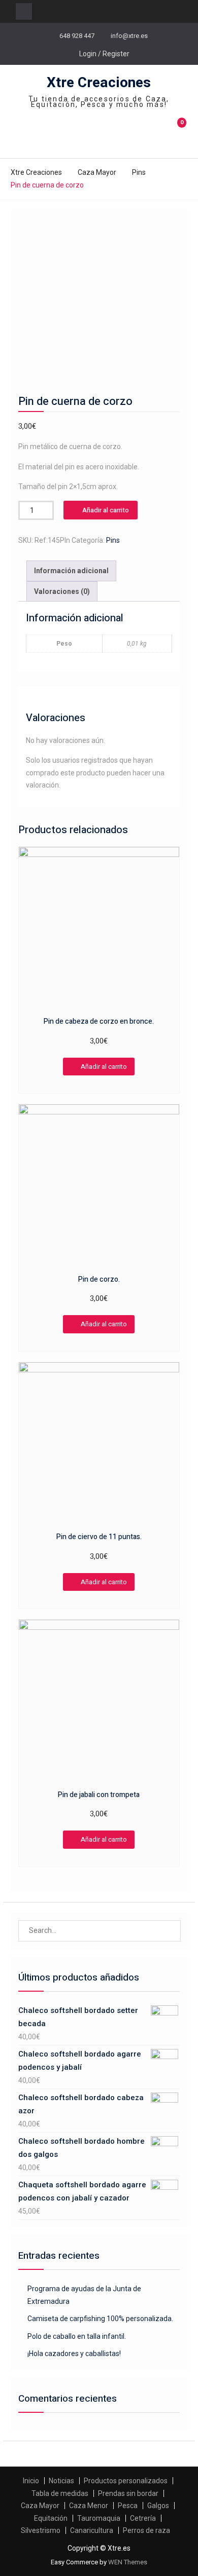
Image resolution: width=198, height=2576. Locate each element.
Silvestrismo (41, 2530)
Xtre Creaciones (99, 83)
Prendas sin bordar (128, 2493)
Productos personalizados (126, 2481)
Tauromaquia (99, 2518)
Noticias (61, 2481)
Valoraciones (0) (62, 591)
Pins (139, 172)
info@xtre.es (129, 36)
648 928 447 (77, 36)
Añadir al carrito (106, 510)
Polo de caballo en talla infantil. (77, 2336)
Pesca (128, 2506)
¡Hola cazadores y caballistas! (74, 2354)
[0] (177, 134)
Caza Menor (89, 2506)
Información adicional (71, 571)
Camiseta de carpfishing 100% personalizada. (100, 2319)
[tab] (71, 571)
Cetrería (143, 2518)
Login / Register (104, 54)
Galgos (158, 2506)
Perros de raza (146, 2530)
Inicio (31, 2481)
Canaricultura (92, 2530)
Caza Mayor (97, 172)
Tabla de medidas (60, 2493)
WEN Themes (128, 2562)
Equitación (51, 2518)
